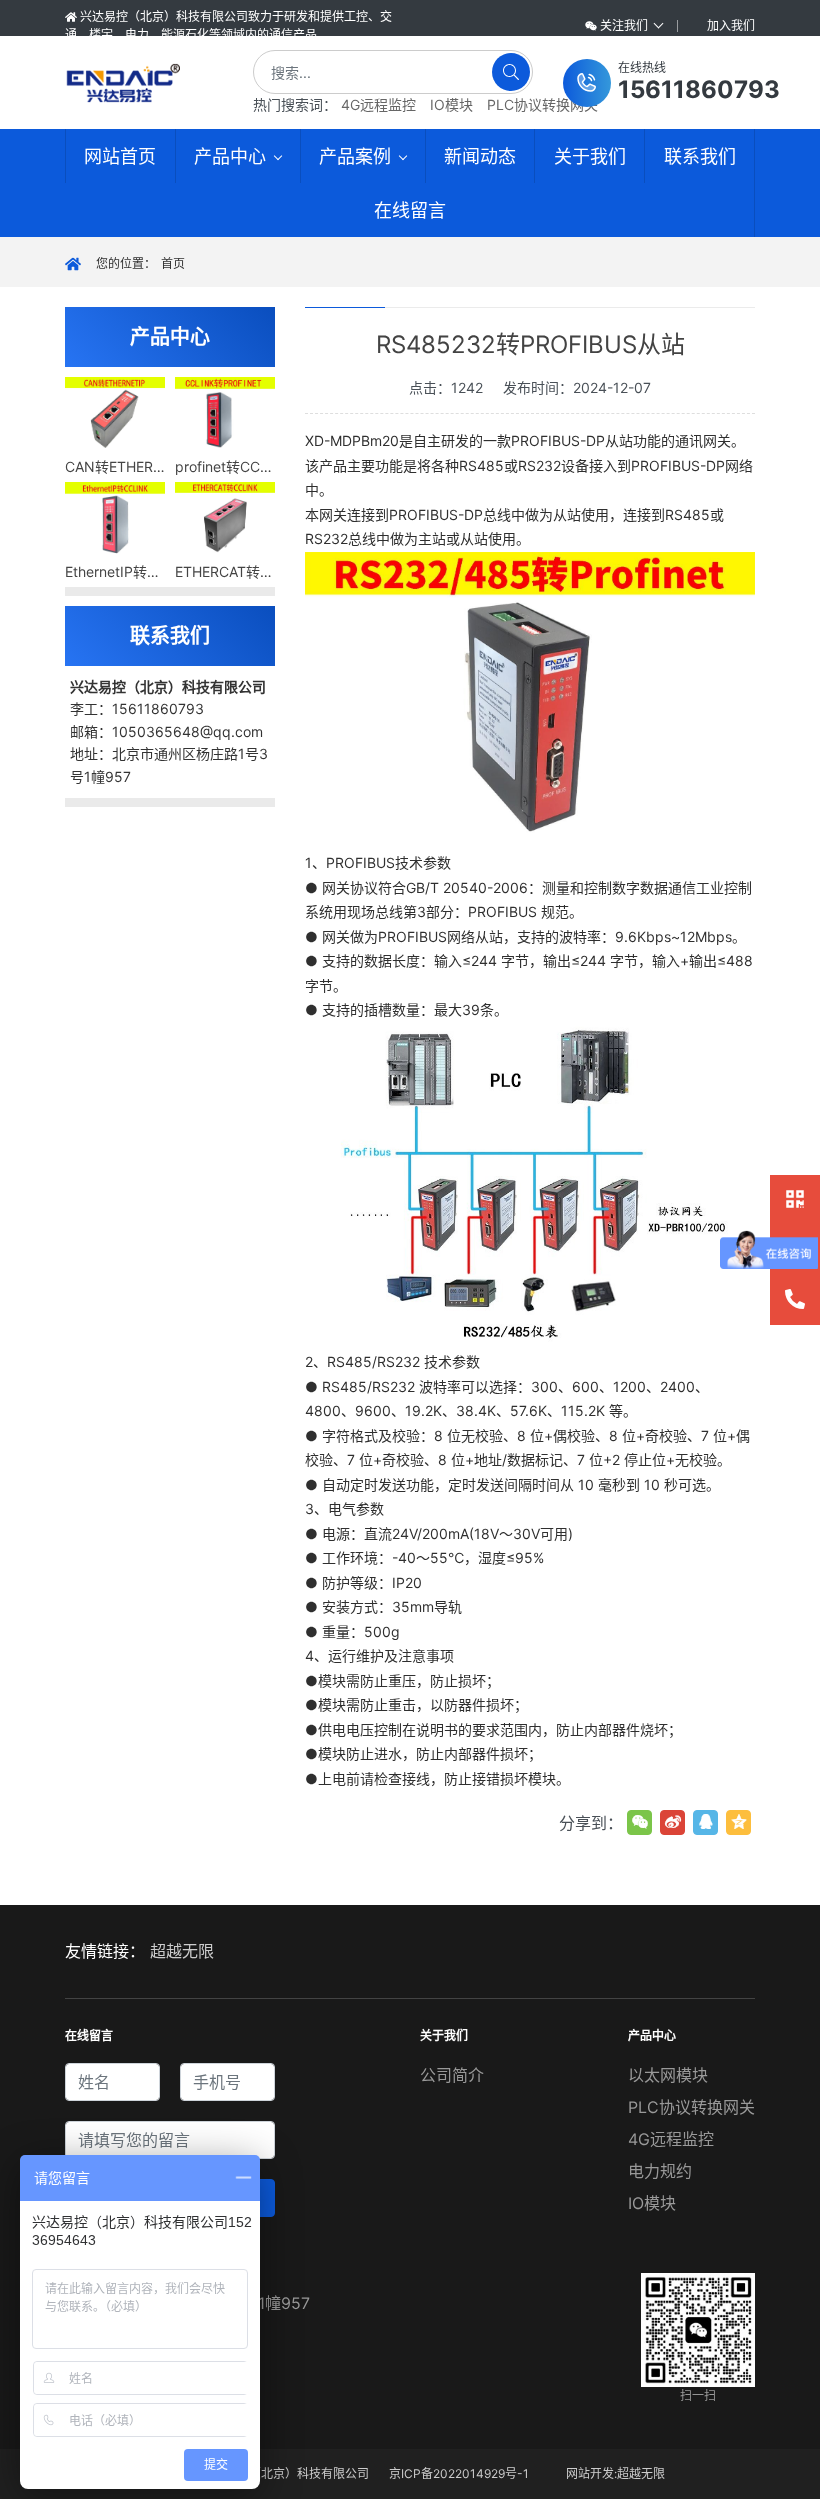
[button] (671, 83)
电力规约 (660, 2171)
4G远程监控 (378, 104)
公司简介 (452, 2075)
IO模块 (451, 104)
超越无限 (182, 1951)
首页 (173, 263)
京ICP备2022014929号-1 (459, 2473)
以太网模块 (668, 2075)
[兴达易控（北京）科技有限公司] (141, 83)
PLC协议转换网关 (542, 104)
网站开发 (590, 2473)
